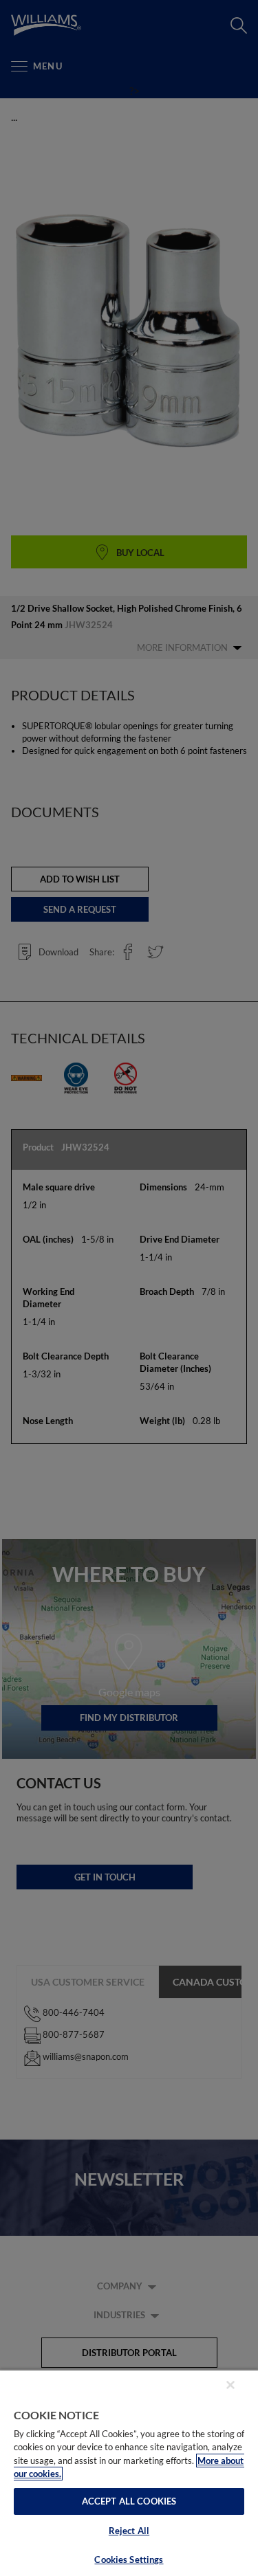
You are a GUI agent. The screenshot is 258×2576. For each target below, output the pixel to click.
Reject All (129, 2531)
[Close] (230, 2385)
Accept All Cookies (129, 2501)
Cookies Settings (129, 2560)
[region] (129, 2473)
